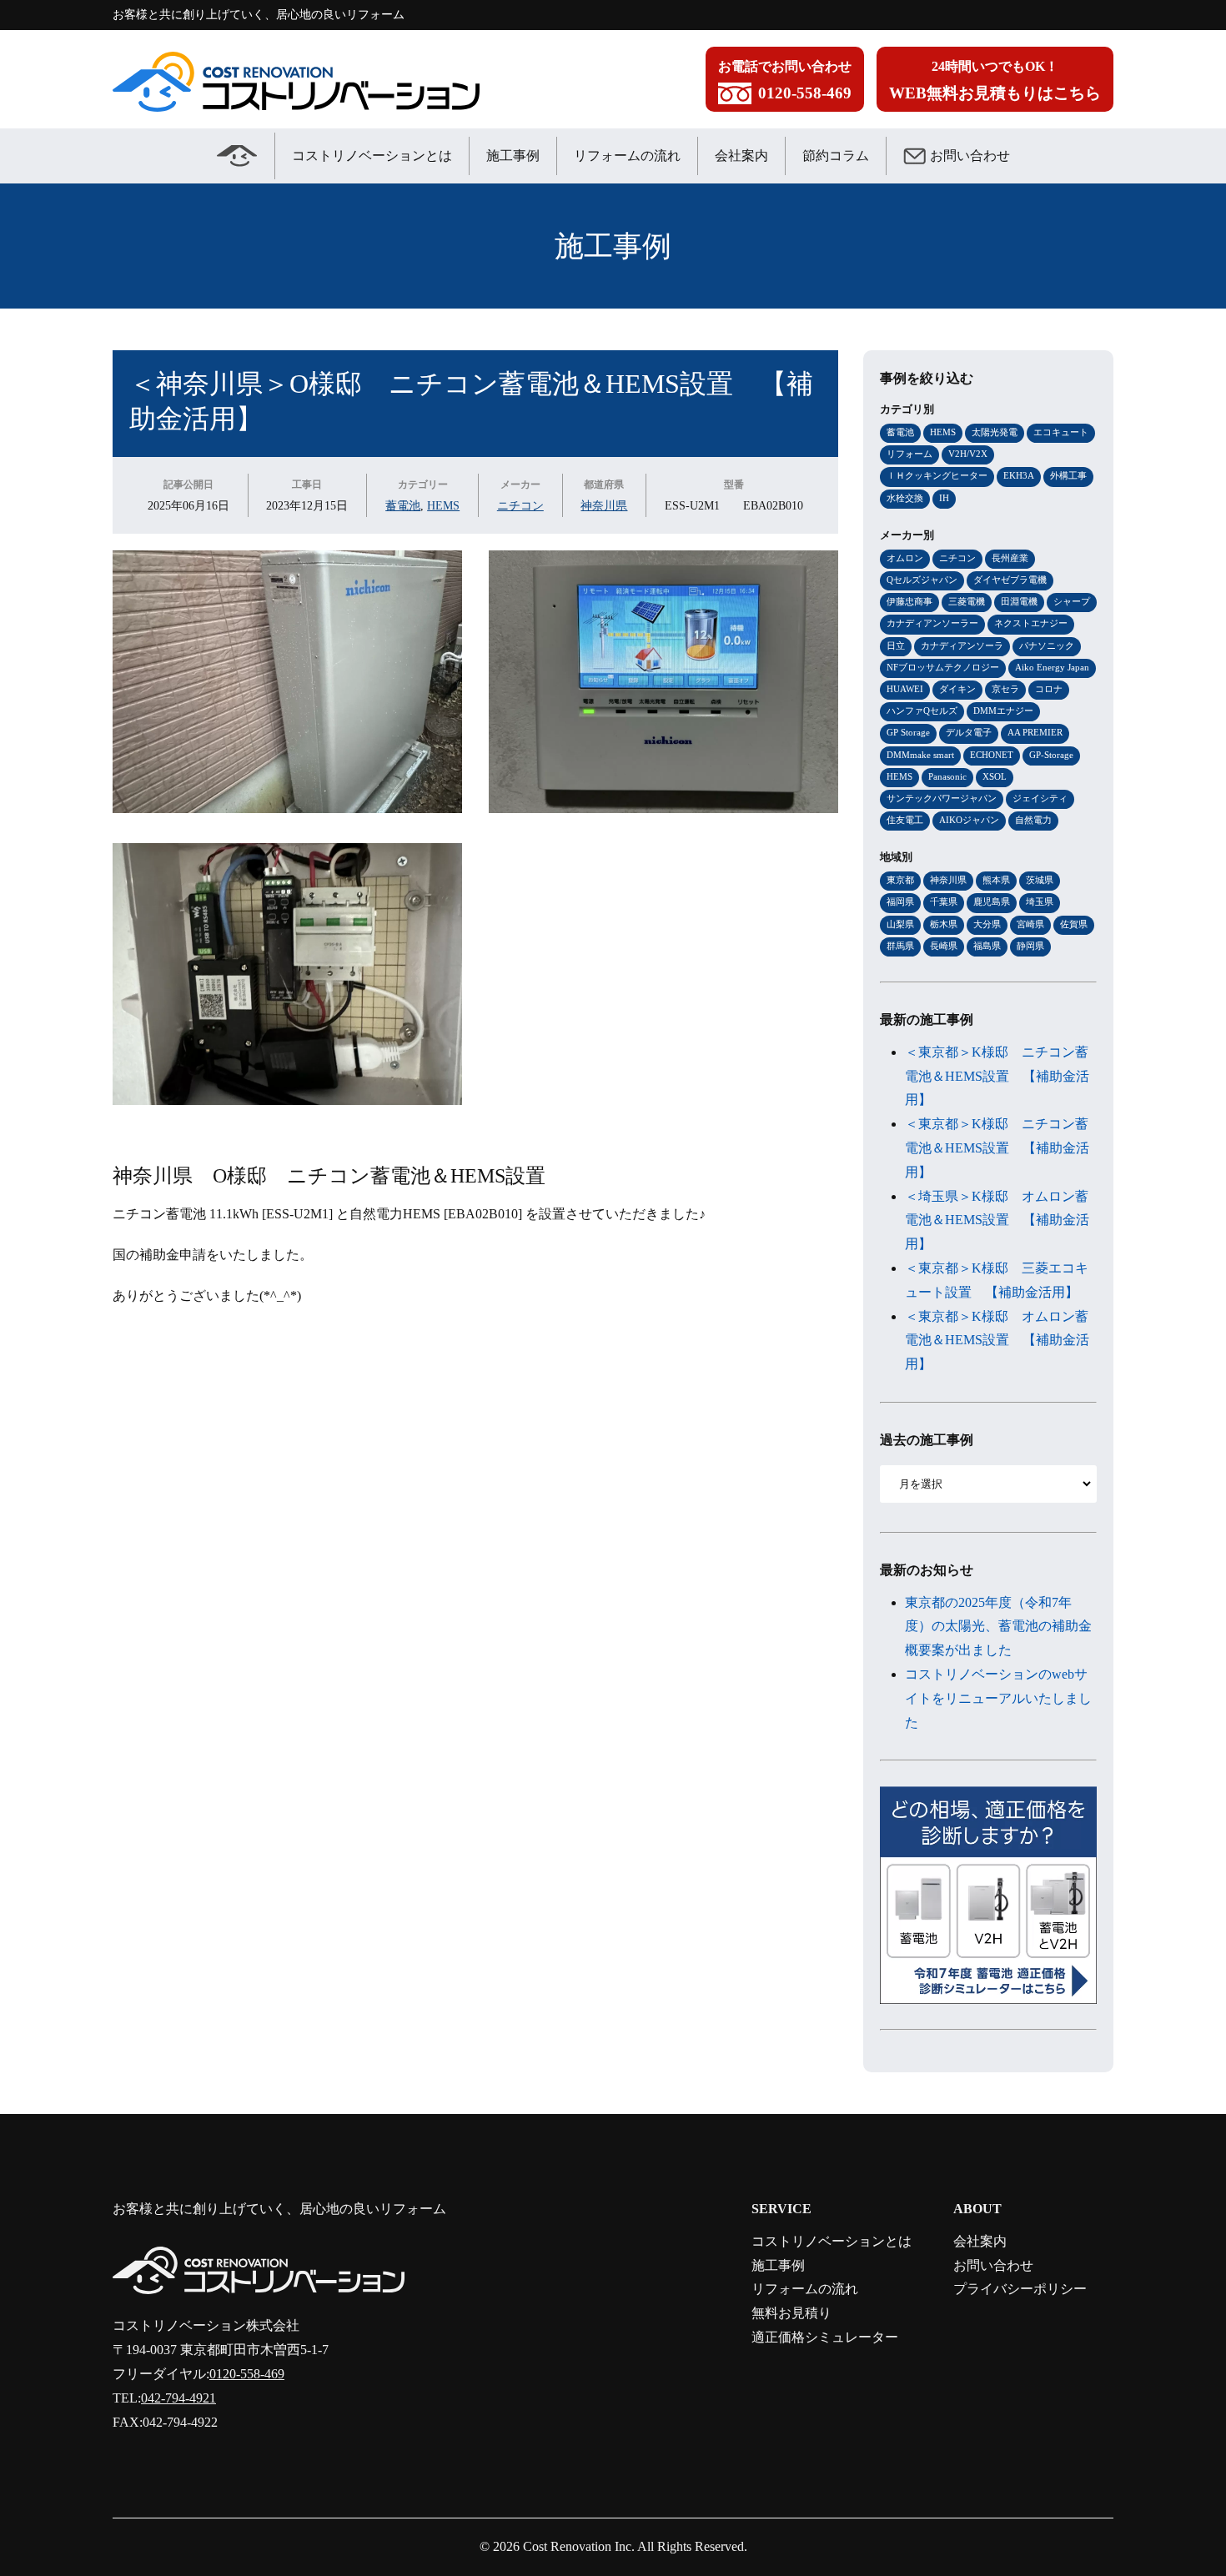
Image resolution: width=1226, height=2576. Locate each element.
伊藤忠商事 (909, 601)
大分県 (987, 924)
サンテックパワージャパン (942, 798)
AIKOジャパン (969, 820)
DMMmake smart (920, 755)
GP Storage (908, 732)
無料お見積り (791, 2313)
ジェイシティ (1040, 798)
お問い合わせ (970, 156)
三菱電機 (967, 601)
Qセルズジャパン (922, 580)
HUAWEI (905, 689)
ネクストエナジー (1031, 623)
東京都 (900, 880)
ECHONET (992, 755)
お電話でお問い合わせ (785, 80)
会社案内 (741, 156)
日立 (896, 645)
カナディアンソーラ (962, 645)
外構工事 (1068, 475)
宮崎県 (1030, 924)
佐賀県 (1074, 924)
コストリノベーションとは (372, 156)
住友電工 (905, 820)
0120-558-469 (247, 2374)
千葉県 (944, 901)
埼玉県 (1040, 901)
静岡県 (1030, 946)
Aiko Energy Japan (1052, 667)
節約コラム (836, 156)
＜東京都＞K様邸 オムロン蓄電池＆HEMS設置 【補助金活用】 (997, 1341)
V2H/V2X (968, 454)
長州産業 (1010, 558)
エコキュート (1061, 432)
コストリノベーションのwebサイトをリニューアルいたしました (998, 1698)
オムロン (905, 558)
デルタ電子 (969, 732)
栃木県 (944, 924)
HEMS (443, 505)
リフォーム (909, 454)
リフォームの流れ (627, 156)
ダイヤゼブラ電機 (1010, 580)
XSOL (995, 776)
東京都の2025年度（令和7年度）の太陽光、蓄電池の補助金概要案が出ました (998, 1627)
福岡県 (900, 901)
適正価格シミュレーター (825, 2337)
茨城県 (1040, 880)
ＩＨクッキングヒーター (937, 475)
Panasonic (947, 776)
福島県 (987, 946)
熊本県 (996, 880)
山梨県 (900, 924)
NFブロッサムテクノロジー (943, 667)
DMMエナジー (1003, 711)
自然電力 (1033, 820)
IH (944, 498)
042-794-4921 (178, 2398)
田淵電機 (1019, 601)
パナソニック (1047, 645)
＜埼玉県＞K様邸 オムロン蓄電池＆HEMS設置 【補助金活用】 (997, 1220)
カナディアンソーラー (932, 623)
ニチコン (520, 505)
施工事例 (513, 156)
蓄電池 (403, 505)
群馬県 (900, 946)
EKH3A (1019, 475)
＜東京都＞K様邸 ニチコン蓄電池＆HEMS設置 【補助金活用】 (997, 1076)
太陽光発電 (995, 432)
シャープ (1072, 601)
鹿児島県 (992, 901)
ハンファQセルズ (922, 711)
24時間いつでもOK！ (995, 80)
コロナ (1049, 689)
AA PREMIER (1035, 732)
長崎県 (944, 946)
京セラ (1005, 689)
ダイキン (957, 689)
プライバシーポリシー (1020, 2289)
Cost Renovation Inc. (579, 2546)
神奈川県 (604, 505)
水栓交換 (905, 498)
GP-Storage (1051, 755)
